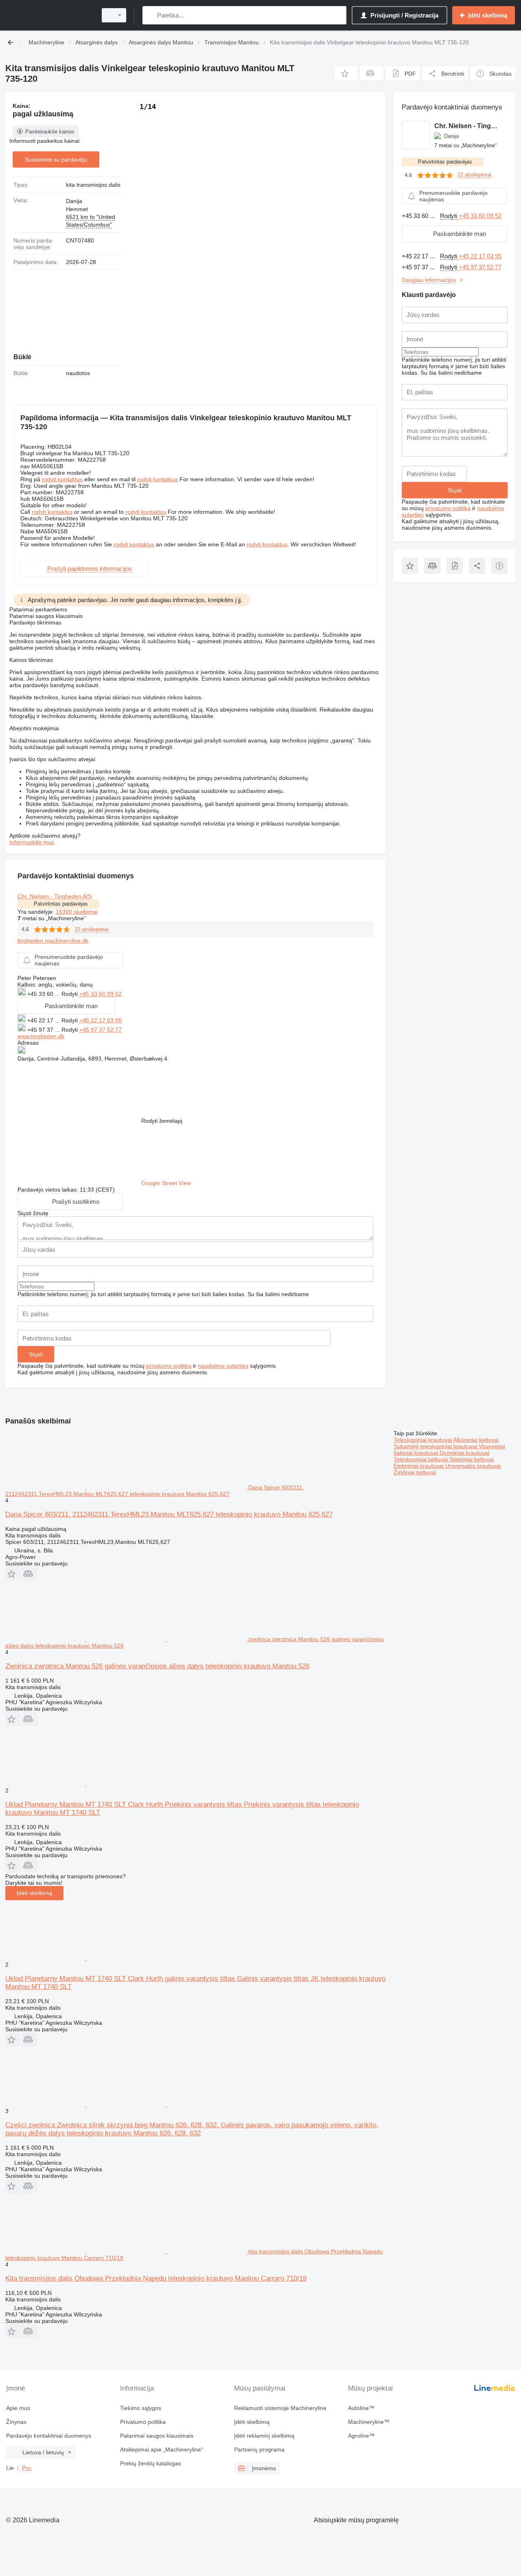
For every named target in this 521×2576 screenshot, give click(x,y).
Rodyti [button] (70, 994)
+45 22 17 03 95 (101, 1020)
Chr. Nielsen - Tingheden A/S (55, 896)
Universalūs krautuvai (473, 1466)
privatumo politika (169, 1366)
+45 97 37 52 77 (101, 1030)
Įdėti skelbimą (34, 1893)
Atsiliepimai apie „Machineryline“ (162, 2449)
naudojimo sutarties (223, 1366)
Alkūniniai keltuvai (476, 1440)
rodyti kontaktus (62, 479)
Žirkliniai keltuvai (415, 1472)
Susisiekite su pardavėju (56, 159)
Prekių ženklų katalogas (151, 2463)
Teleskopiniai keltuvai (421, 1459)
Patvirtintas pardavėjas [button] (61, 904)
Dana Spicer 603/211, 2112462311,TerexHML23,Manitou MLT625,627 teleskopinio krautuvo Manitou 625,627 (169, 1514)
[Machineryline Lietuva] (49, 15)
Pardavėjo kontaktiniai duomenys (49, 2436)
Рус (27, 2468)
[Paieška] (150, 15)
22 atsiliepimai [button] (91, 929)
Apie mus (18, 2408)
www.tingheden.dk (41, 1036)
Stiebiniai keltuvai (472, 1459)
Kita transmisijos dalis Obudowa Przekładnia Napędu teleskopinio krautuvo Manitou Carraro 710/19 (156, 2278)
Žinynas (16, 2422)
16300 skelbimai (77, 912)
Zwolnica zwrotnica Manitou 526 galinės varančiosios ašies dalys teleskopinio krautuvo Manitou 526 (157, 1666)
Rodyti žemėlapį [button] (162, 1121)
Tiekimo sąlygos (141, 2408)
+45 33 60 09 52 (101, 994)
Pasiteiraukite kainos (50, 132)
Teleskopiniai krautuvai (423, 1440)
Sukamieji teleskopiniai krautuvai (436, 1446)
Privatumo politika (143, 2422)
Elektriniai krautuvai (419, 1466)
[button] (346, 73)
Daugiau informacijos (429, 280)
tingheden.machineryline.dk (53, 941)
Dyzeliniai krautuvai (464, 1453)
